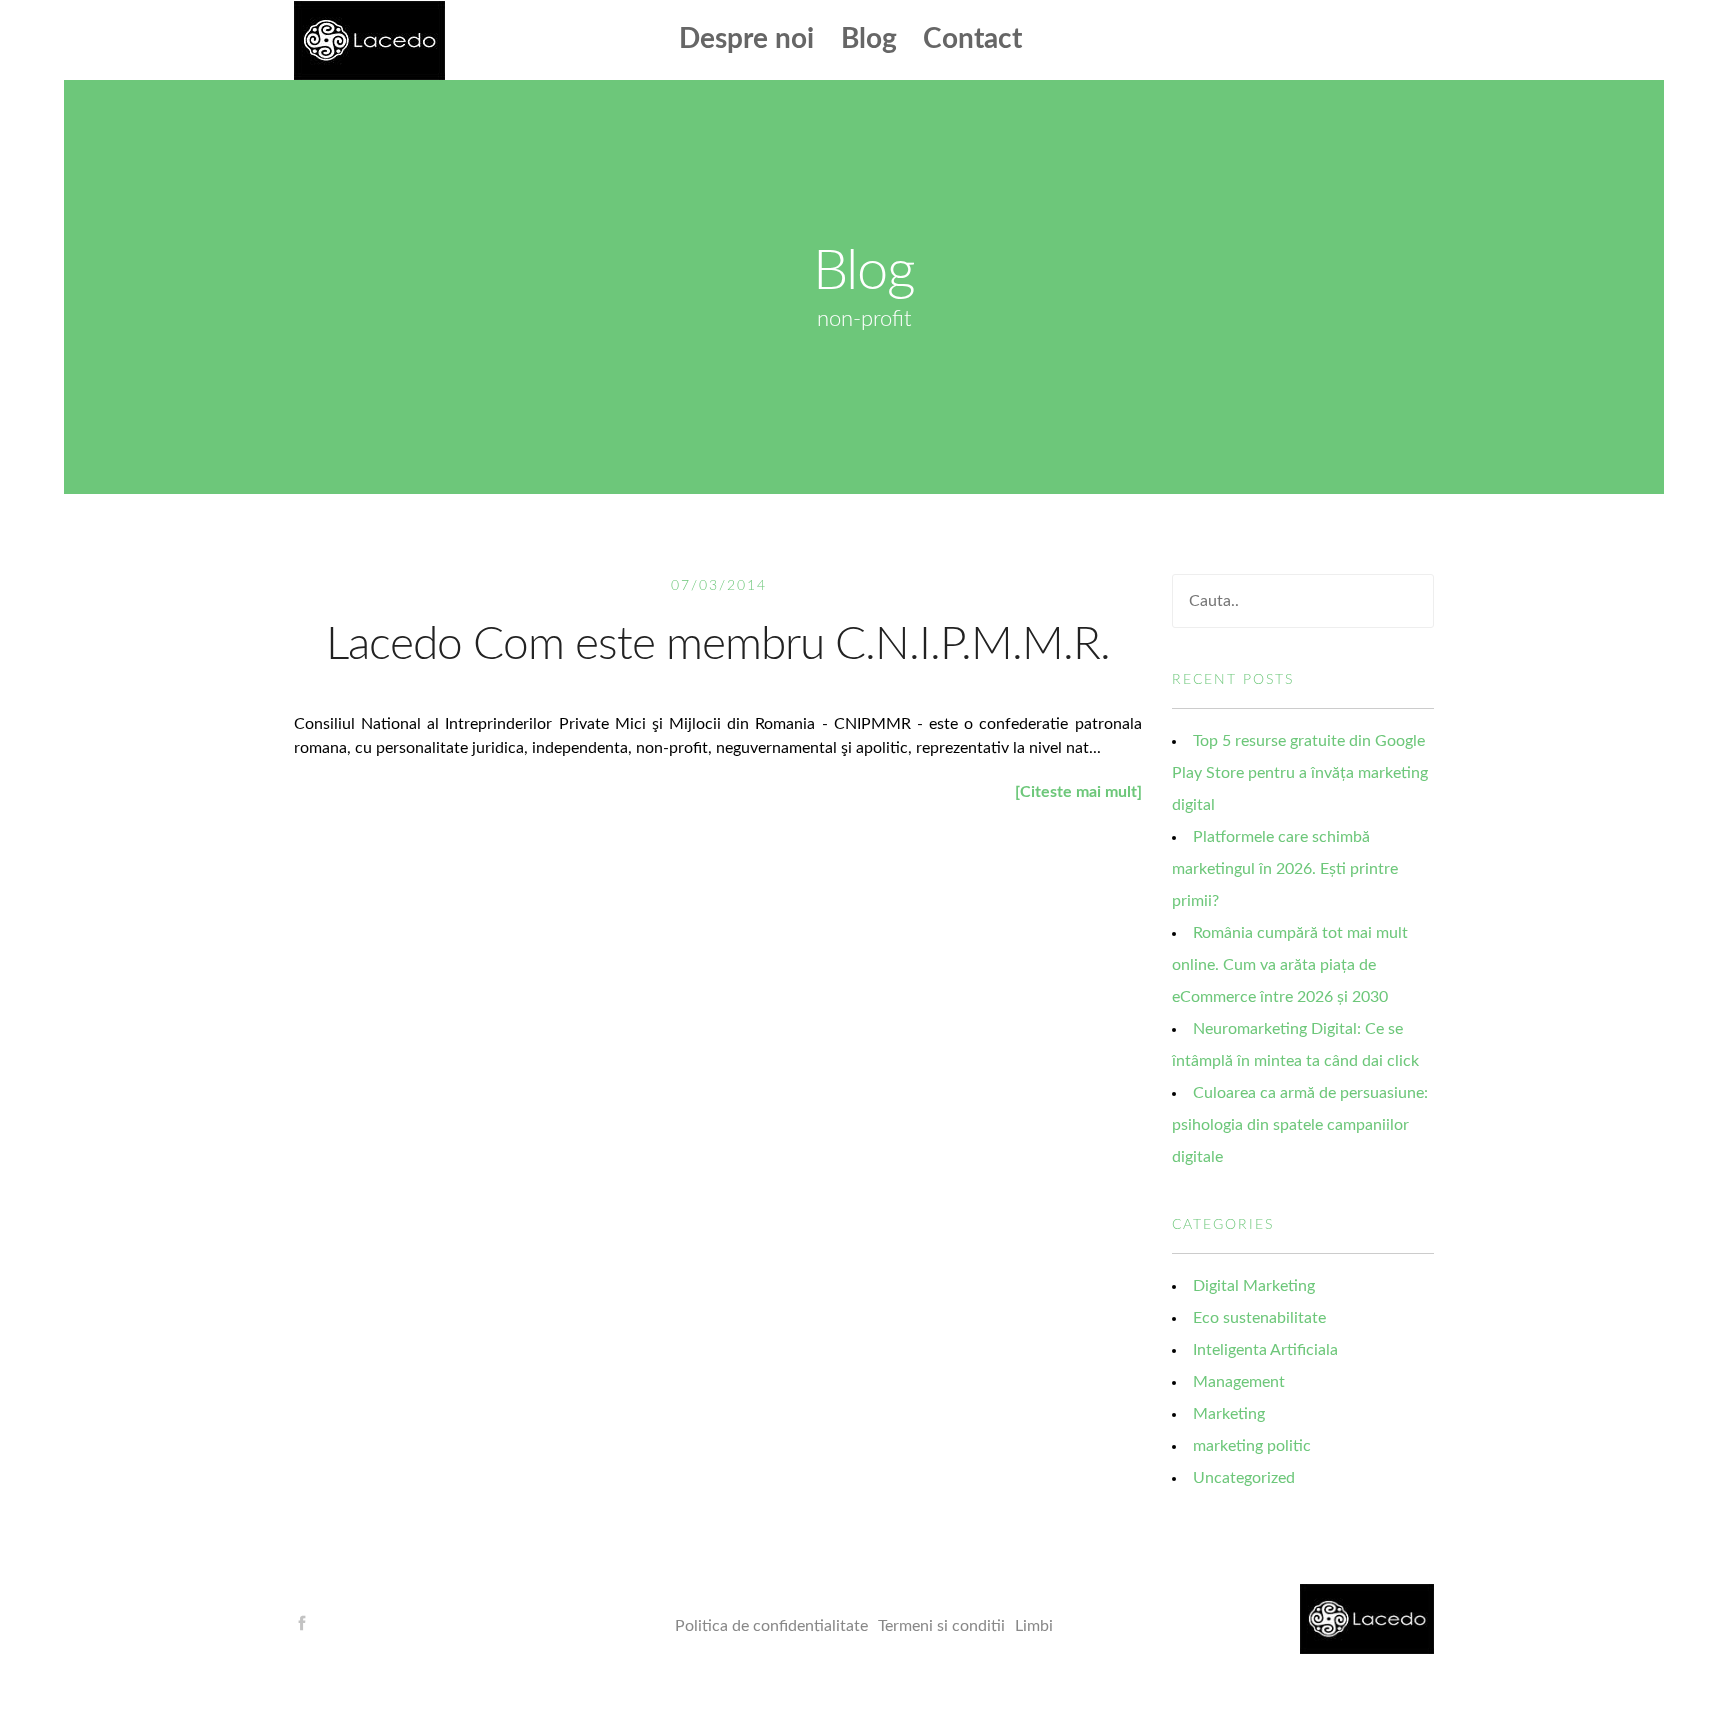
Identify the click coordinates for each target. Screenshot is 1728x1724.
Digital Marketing (1254, 1286)
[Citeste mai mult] (1078, 792)
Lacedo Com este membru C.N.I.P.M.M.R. (718, 645)
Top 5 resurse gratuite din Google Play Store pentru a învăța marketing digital (1300, 773)
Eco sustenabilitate (1259, 1318)
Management (1239, 1382)
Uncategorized (1244, 1478)
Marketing (1229, 1414)
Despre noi (746, 39)
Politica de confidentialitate (771, 1626)
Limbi (1034, 1626)
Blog (869, 39)
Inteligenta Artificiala (1265, 1350)
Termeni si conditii (941, 1626)
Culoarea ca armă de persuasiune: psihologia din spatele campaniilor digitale (1300, 1125)
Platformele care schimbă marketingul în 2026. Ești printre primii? (1285, 869)
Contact (972, 39)
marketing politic (1252, 1446)
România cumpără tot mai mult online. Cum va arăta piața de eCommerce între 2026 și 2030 (1290, 965)
